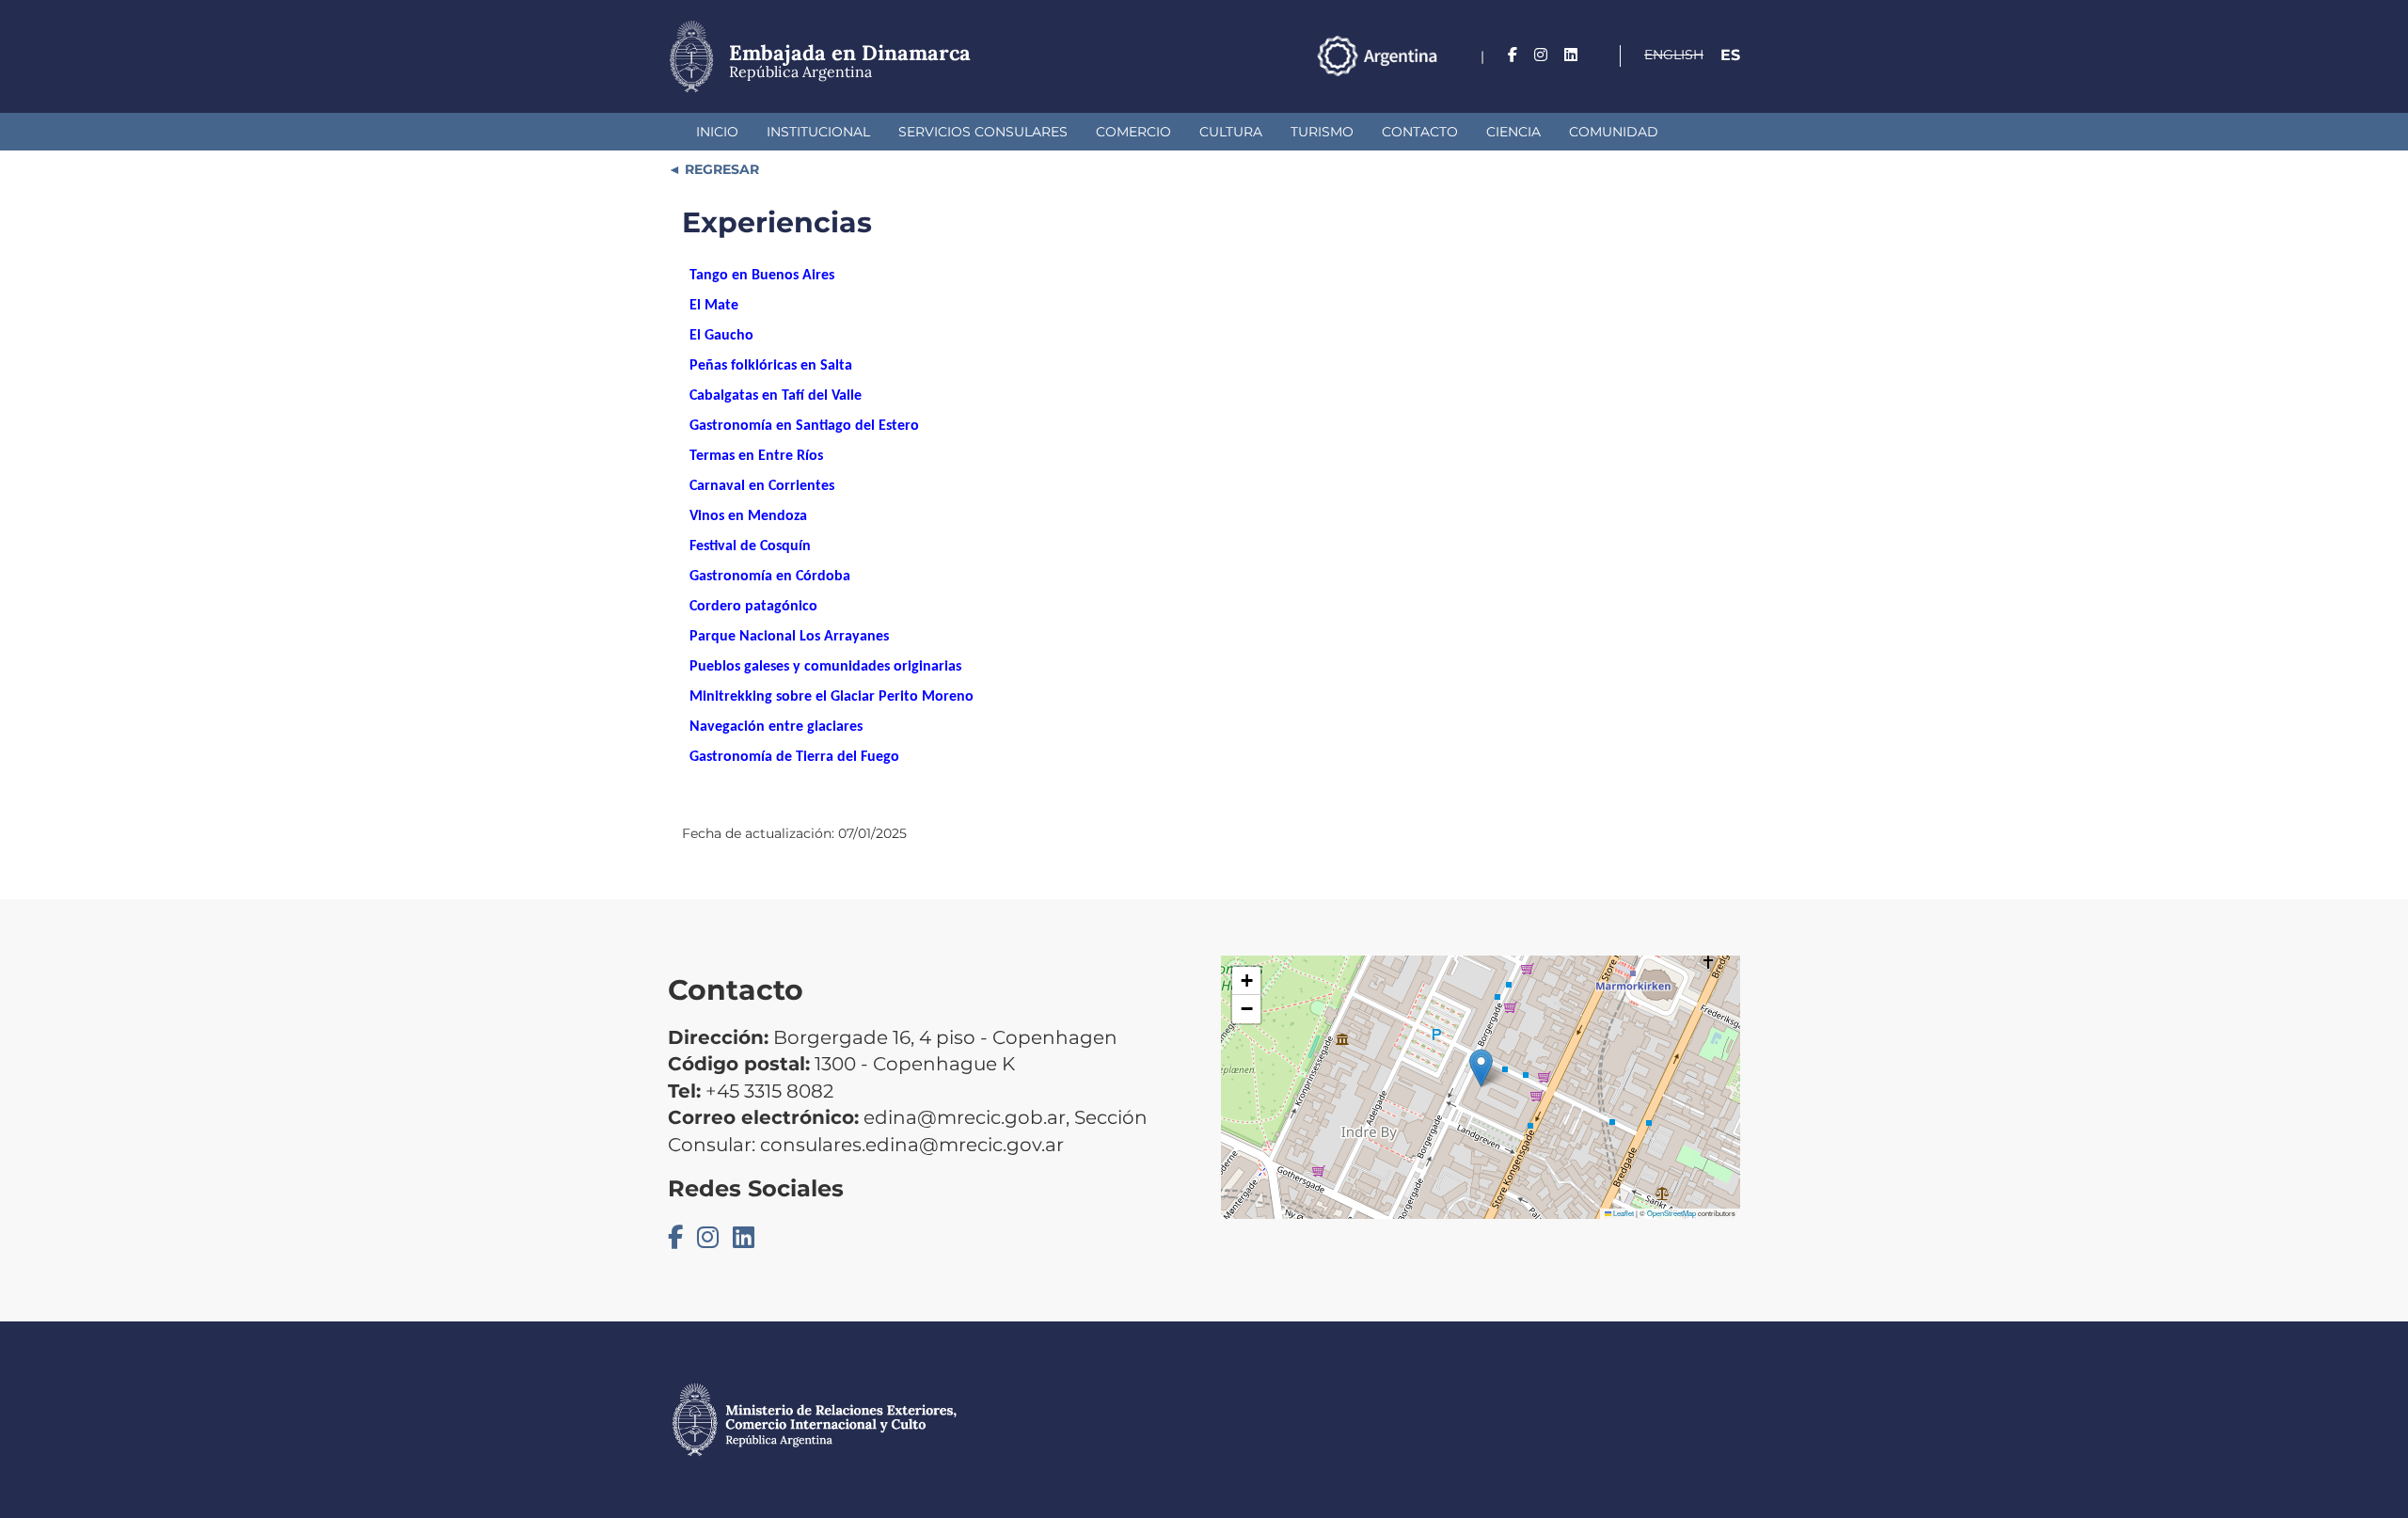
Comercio (1133, 132)
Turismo (1322, 132)
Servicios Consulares (983, 132)
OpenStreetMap (1671, 1213)
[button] (1481, 1068)
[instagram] (1541, 55)
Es (1730, 55)
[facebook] (1513, 55)
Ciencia (1513, 132)
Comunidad (1614, 132)
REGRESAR (720, 169)
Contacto (1420, 132)
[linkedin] (1571, 55)
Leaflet (1623, 1213)
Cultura (1231, 132)
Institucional (818, 132)
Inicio (717, 132)
